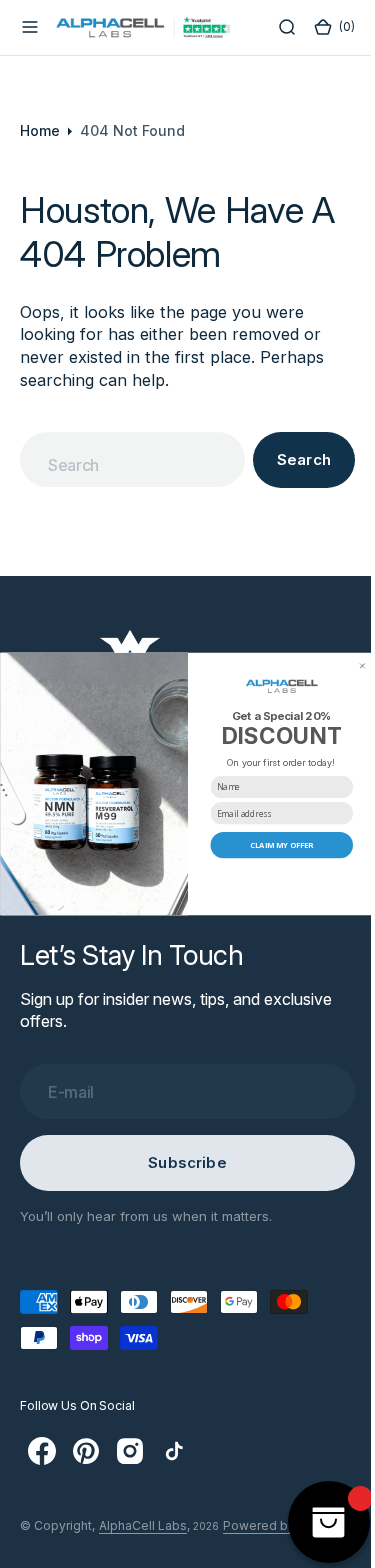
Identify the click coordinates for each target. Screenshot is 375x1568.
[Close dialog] (354, 665)
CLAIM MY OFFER (274, 845)
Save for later (274, 873)
